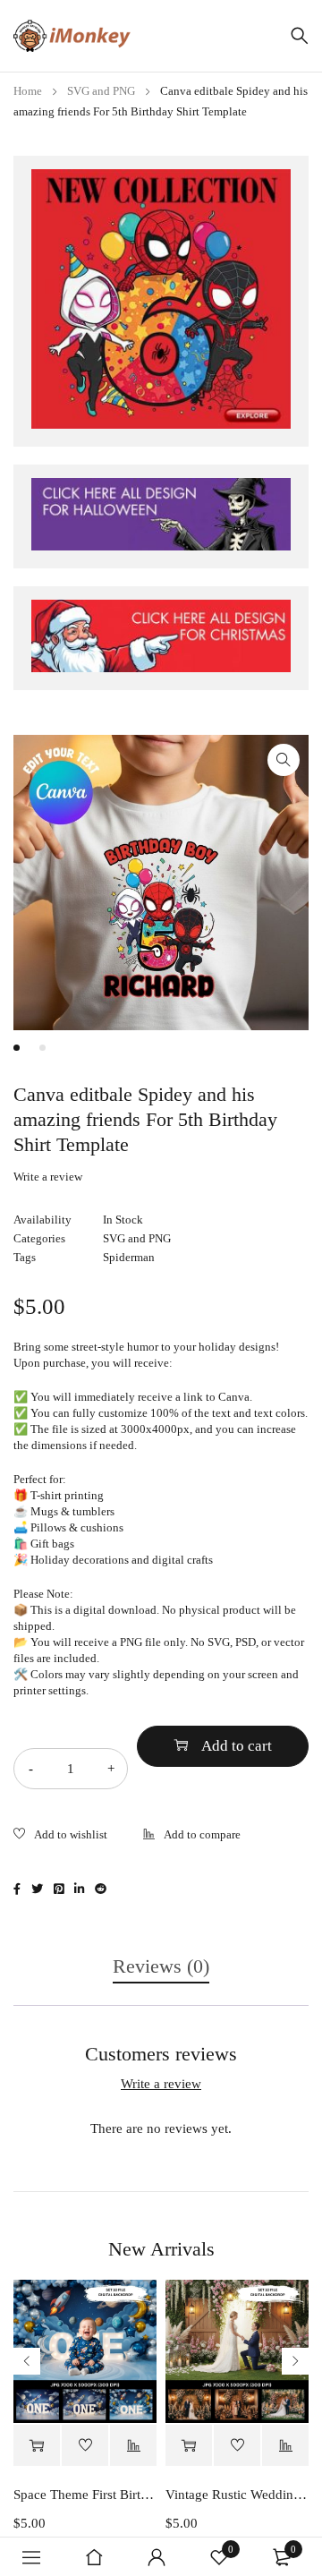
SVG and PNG (101, 91)
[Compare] (192, 1836)
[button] (284, 760)
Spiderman (129, 1257)
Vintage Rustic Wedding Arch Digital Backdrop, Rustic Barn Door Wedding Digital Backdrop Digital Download (237, 2495)
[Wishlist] (60, 1836)
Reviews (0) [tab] (161, 1966)
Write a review (48, 1177)
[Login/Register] (157, 2557)
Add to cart (237, 1746)
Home (28, 91)
